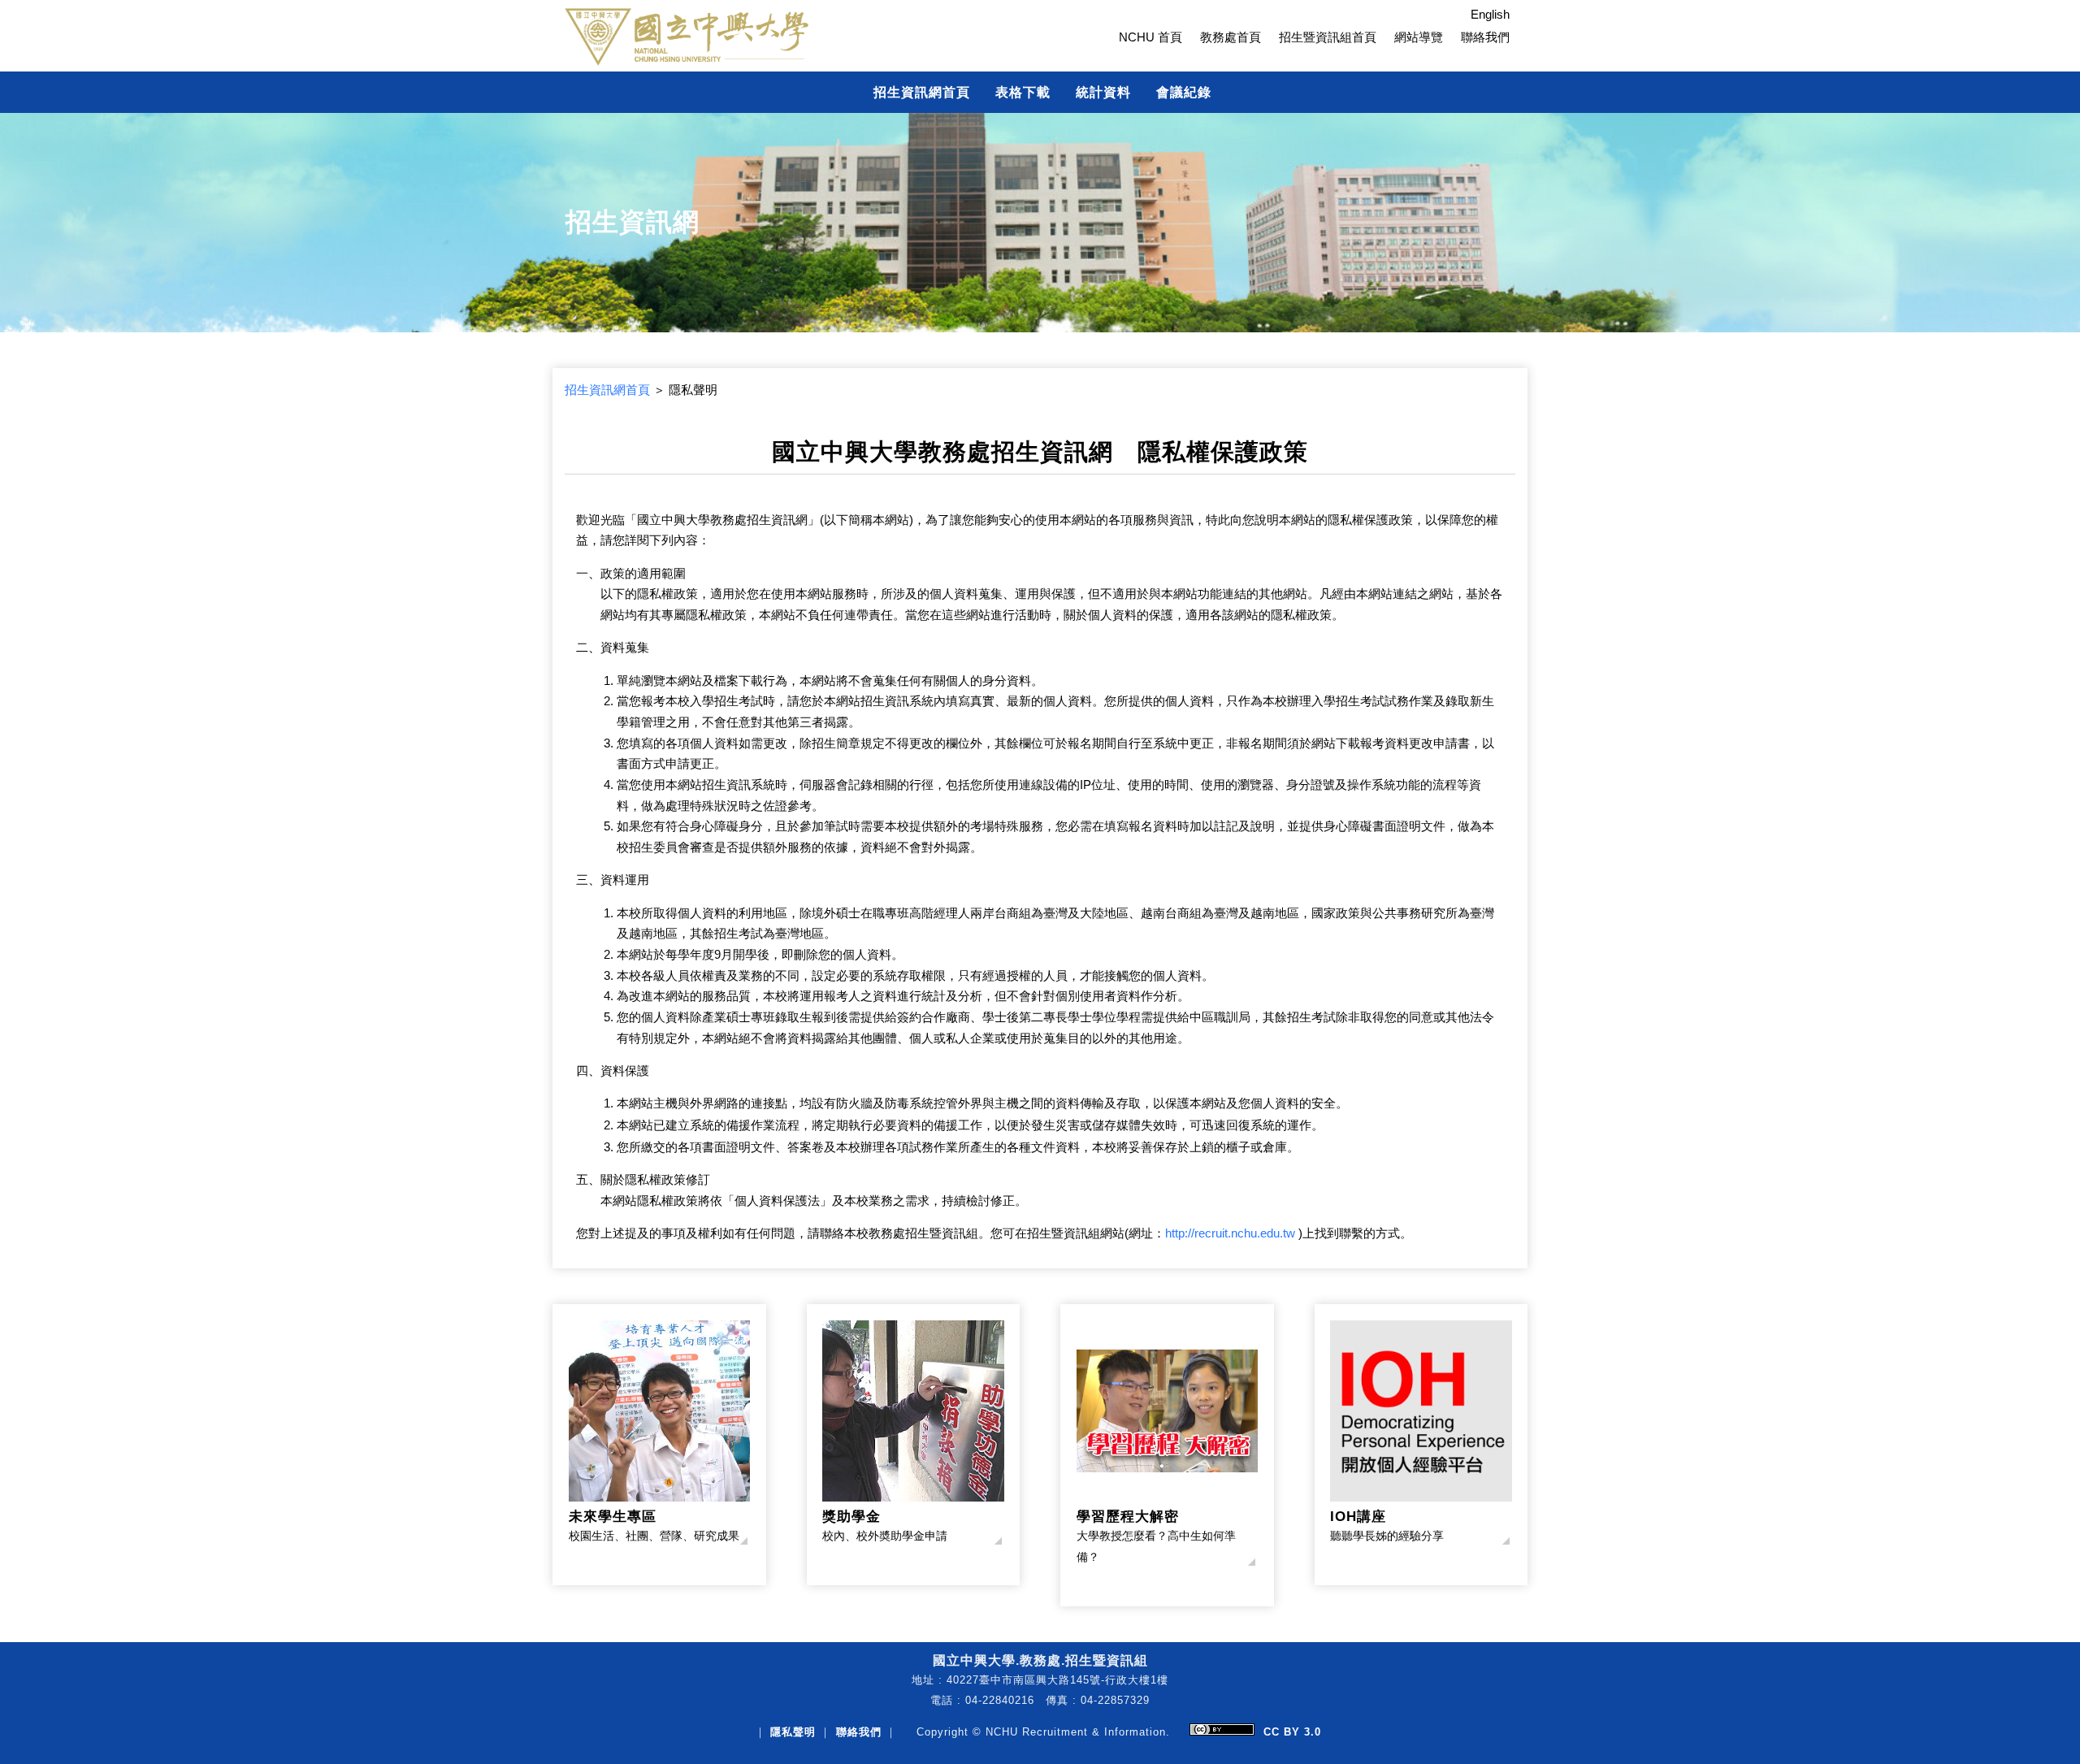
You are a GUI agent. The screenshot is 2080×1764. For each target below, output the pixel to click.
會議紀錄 (1184, 92)
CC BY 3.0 (1292, 1732)
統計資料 (1103, 92)
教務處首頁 (1231, 37)
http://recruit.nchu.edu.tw (1230, 1233)
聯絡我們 (1485, 37)
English (1490, 15)
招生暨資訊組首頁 (1328, 37)
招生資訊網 (633, 222)
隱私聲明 (793, 1732)
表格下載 (1023, 92)
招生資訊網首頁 (922, 92)
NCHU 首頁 (1150, 37)
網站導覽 (1419, 37)
